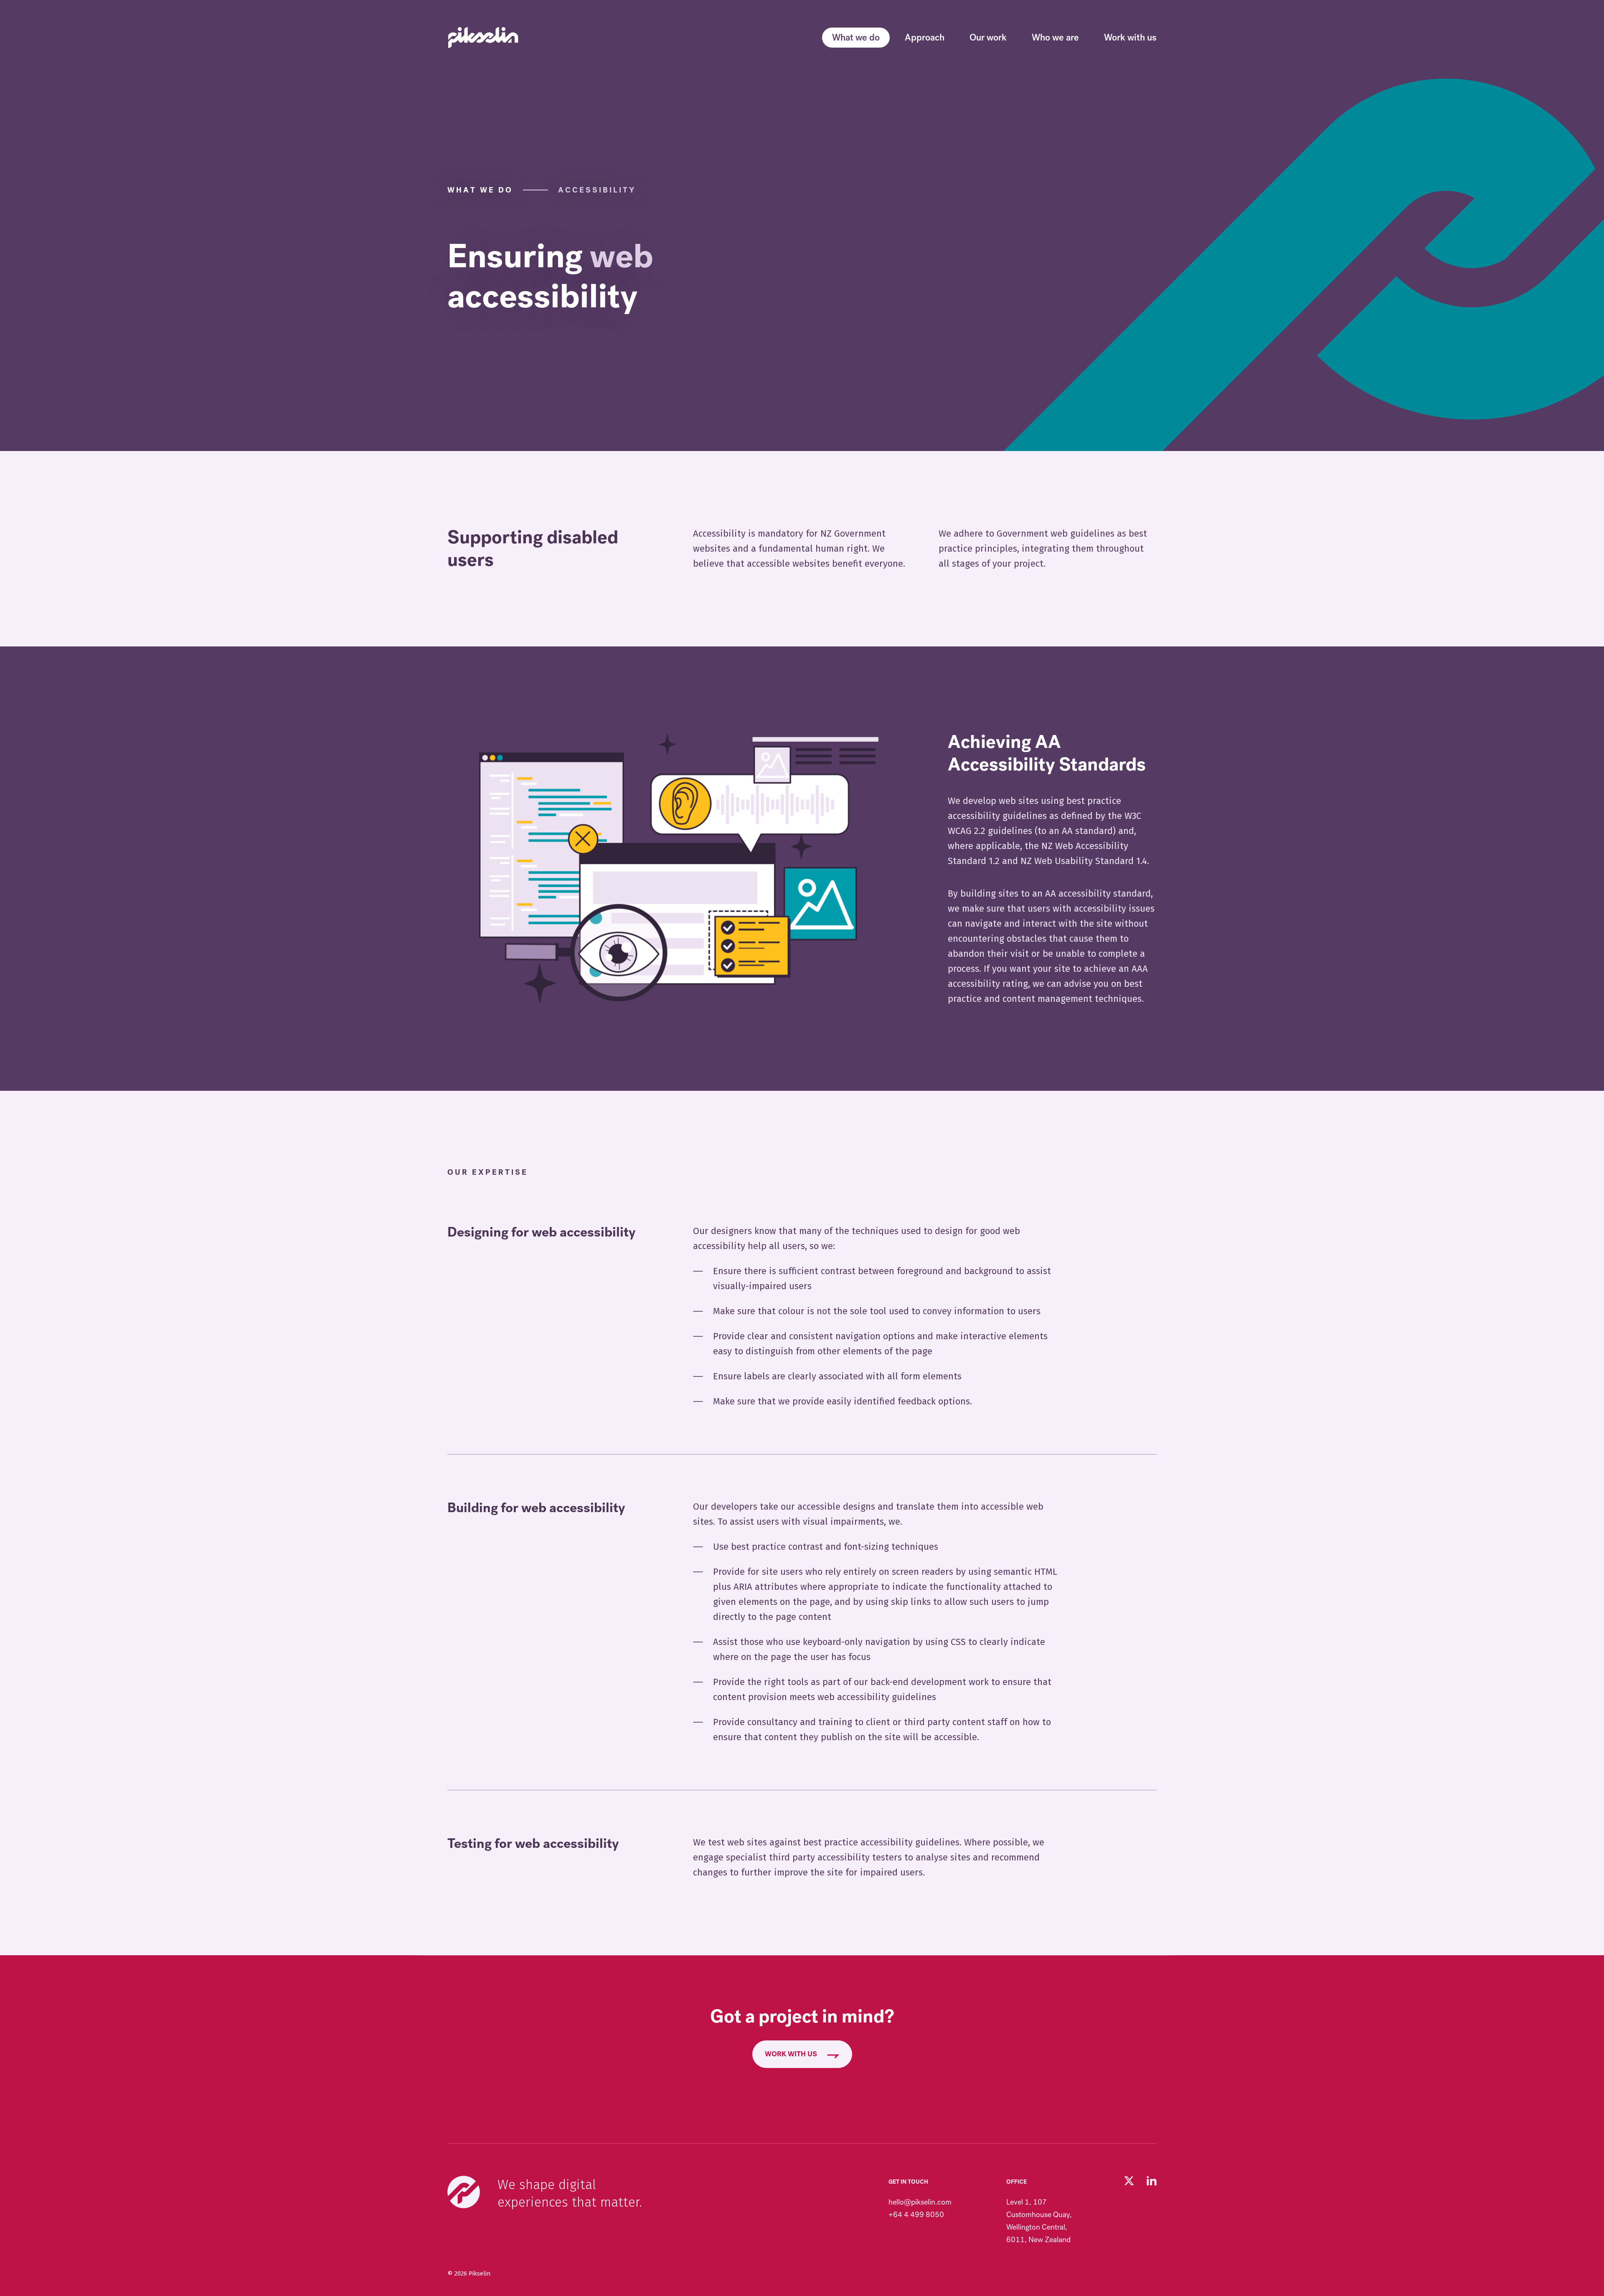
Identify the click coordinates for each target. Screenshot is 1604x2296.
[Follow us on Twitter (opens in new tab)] (1129, 2181)
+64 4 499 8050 (916, 2215)
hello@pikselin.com (920, 2202)
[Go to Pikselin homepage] (483, 38)
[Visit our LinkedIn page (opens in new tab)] (1152, 2181)
